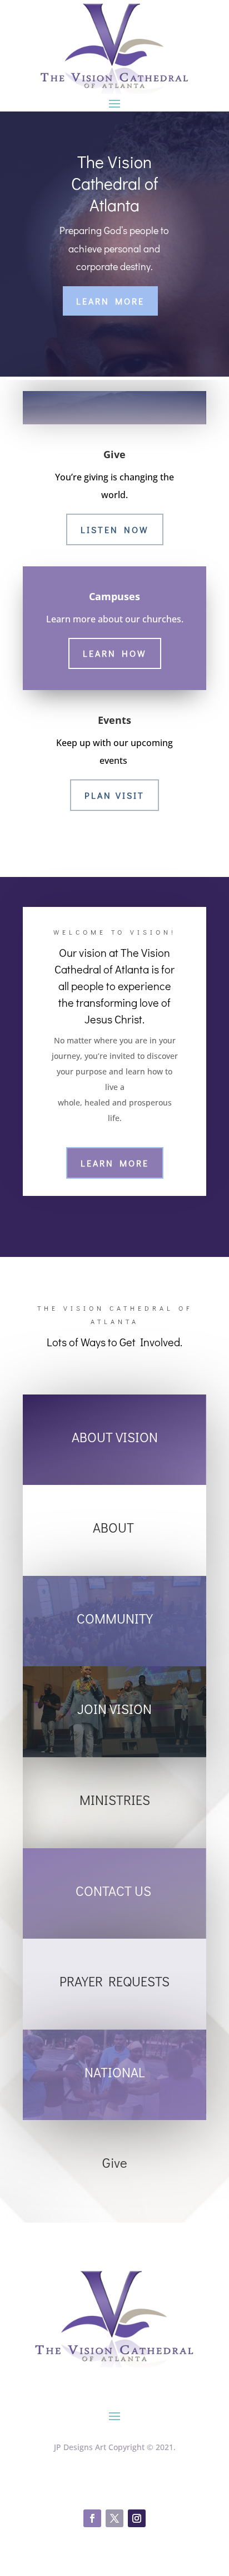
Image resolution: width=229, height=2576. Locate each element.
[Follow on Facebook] (92, 2518)
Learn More (110, 301)
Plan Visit (114, 795)
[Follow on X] (114, 2518)
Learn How (115, 653)
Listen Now (115, 529)
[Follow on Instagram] (137, 2518)
